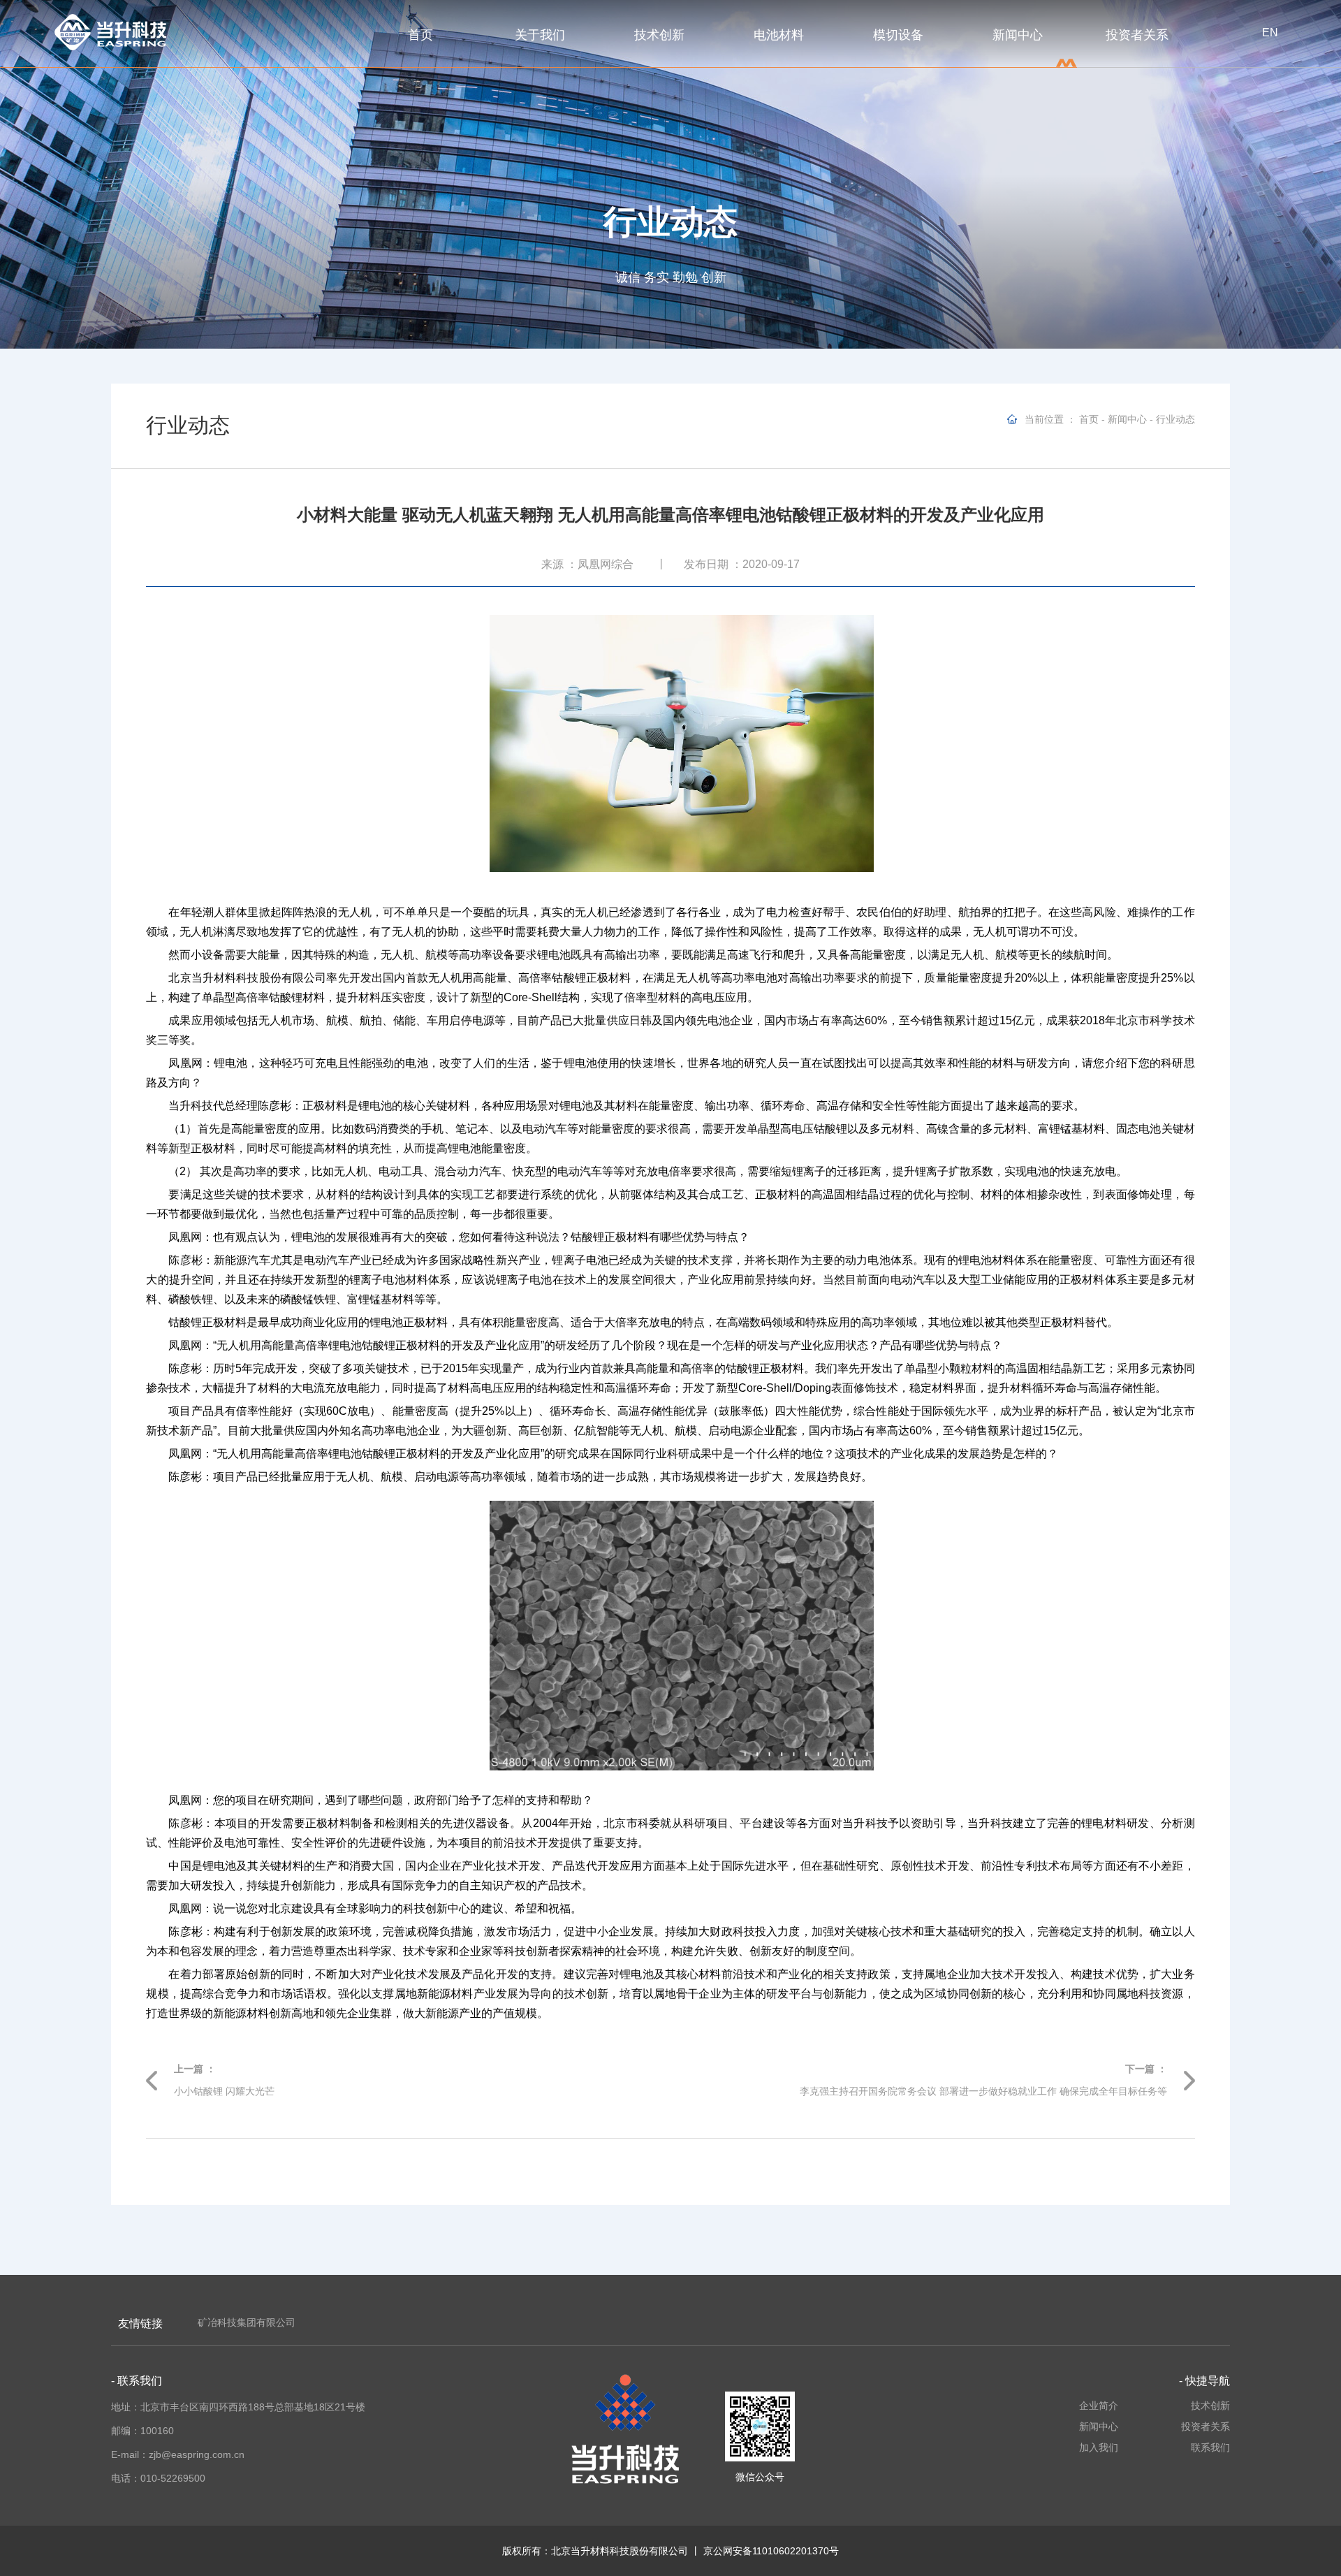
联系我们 (1210, 2447)
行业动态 (1175, 419)
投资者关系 (1137, 35)
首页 (420, 35)
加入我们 (1098, 2447)
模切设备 (898, 35)
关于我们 (540, 35)
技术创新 (659, 35)
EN (1270, 32)
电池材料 (779, 35)
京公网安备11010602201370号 (771, 2551)
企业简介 (1098, 2406)
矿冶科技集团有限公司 (247, 2322)
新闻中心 (1018, 35)
